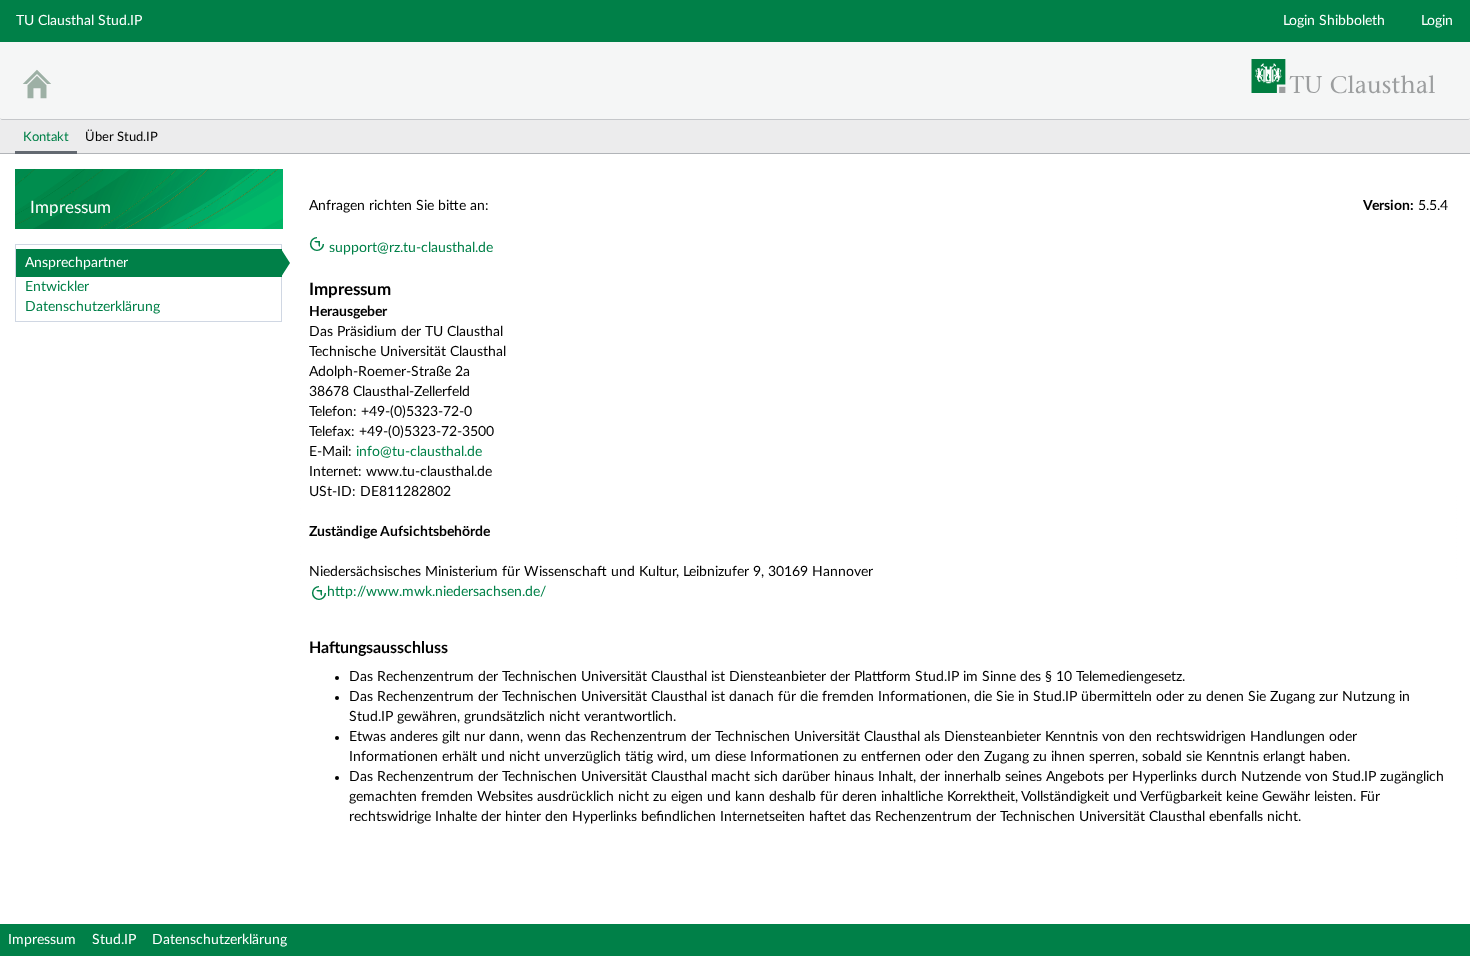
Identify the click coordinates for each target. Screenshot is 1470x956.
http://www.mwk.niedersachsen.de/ (436, 592)
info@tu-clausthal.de (419, 452)
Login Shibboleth (1334, 21)
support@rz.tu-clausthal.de (409, 248)
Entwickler (57, 287)
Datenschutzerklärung (92, 307)
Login (1437, 21)
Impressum (42, 940)
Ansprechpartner (76, 263)
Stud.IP (114, 940)
